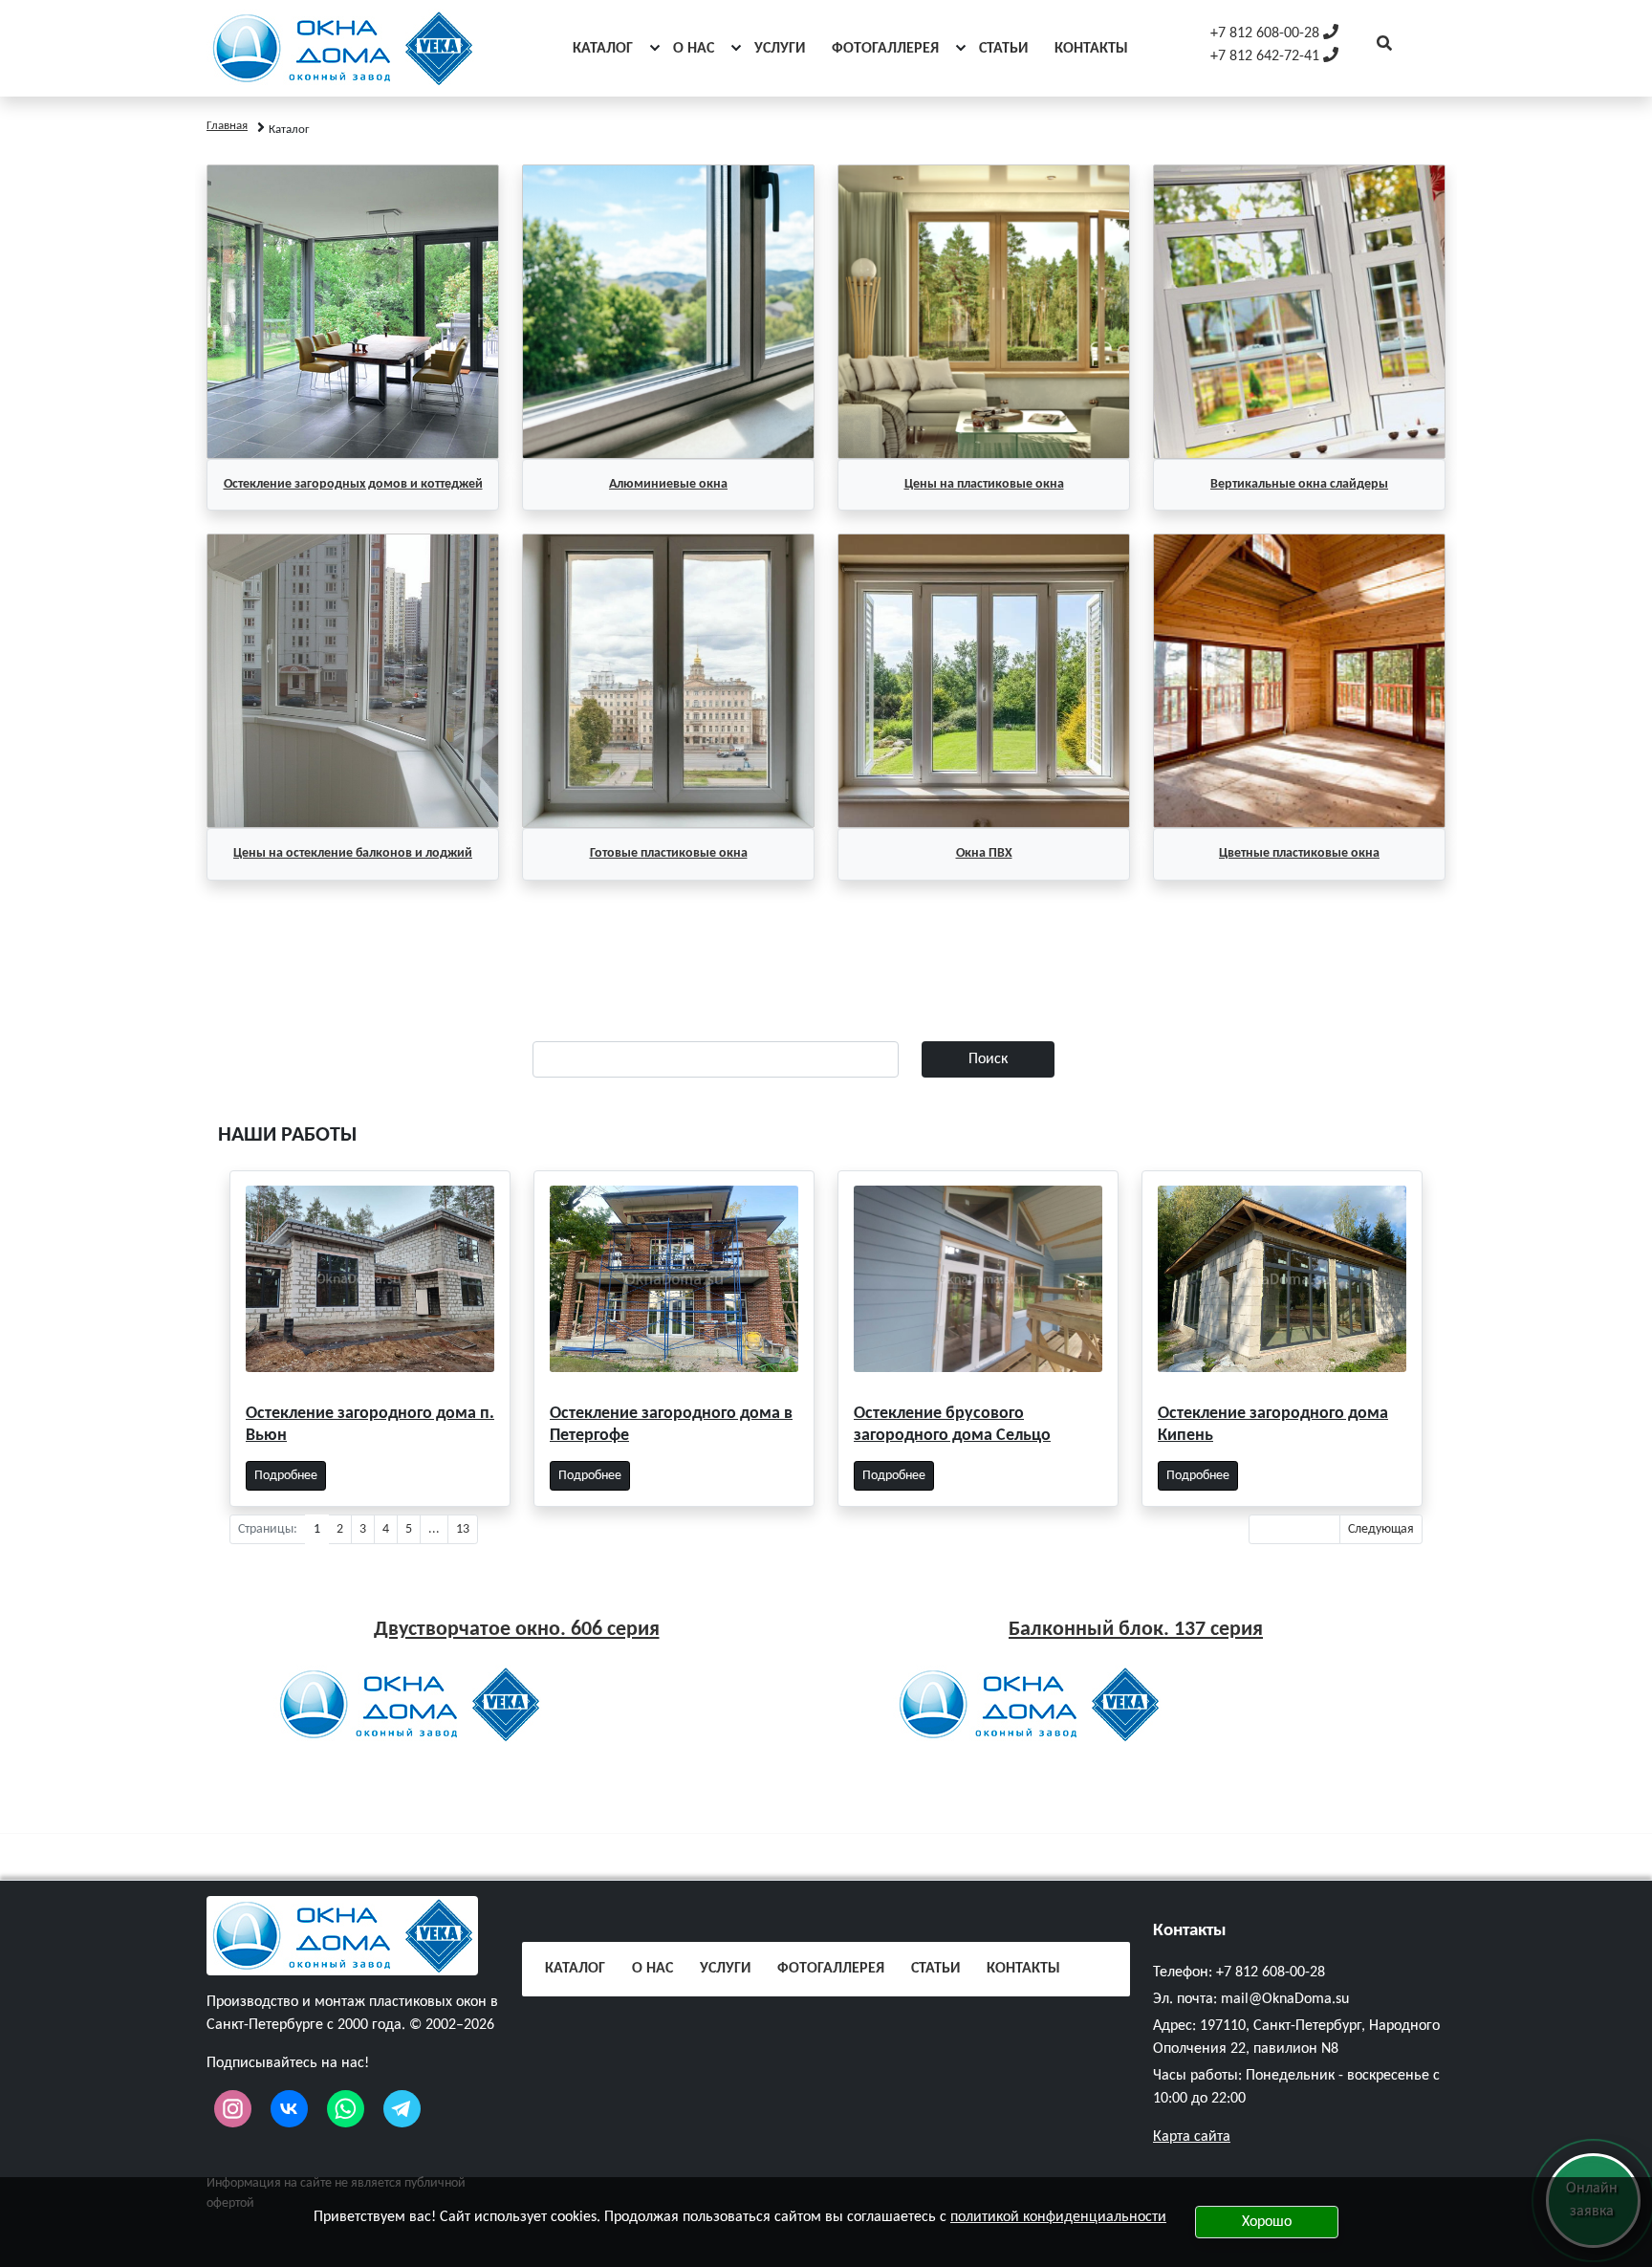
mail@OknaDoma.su (1285, 1999)
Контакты (1190, 1931)
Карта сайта (1192, 2137)
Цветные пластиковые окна (1299, 853)
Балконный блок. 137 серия (1136, 1630)
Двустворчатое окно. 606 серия (517, 1630)
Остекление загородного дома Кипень (1273, 1425)
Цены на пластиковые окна (984, 484)
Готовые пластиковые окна (669, 853)
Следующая (1381, 1529)
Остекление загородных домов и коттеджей (353, 484)
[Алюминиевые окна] (668, 312)
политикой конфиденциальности (1058, 2217)
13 (463, 1529)
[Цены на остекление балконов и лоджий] (353, 681)
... (434, 1529)
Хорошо (1267, 2222)
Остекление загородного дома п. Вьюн (370, 1425)
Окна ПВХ (984, 853)
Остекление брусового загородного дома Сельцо (952, 1425)
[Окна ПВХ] (984, 681)
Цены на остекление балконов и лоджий (353, 853)
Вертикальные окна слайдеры (1299, 484)
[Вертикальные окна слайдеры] (1299, 312)
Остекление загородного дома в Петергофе (671, 1425)
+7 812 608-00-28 (1271, 1973)
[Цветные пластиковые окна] (1299, 681)
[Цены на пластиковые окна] (984, 312)
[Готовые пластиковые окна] (668, 681)
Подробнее (286, 1476)
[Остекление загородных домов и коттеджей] (353, 312)
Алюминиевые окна (668, 484)
